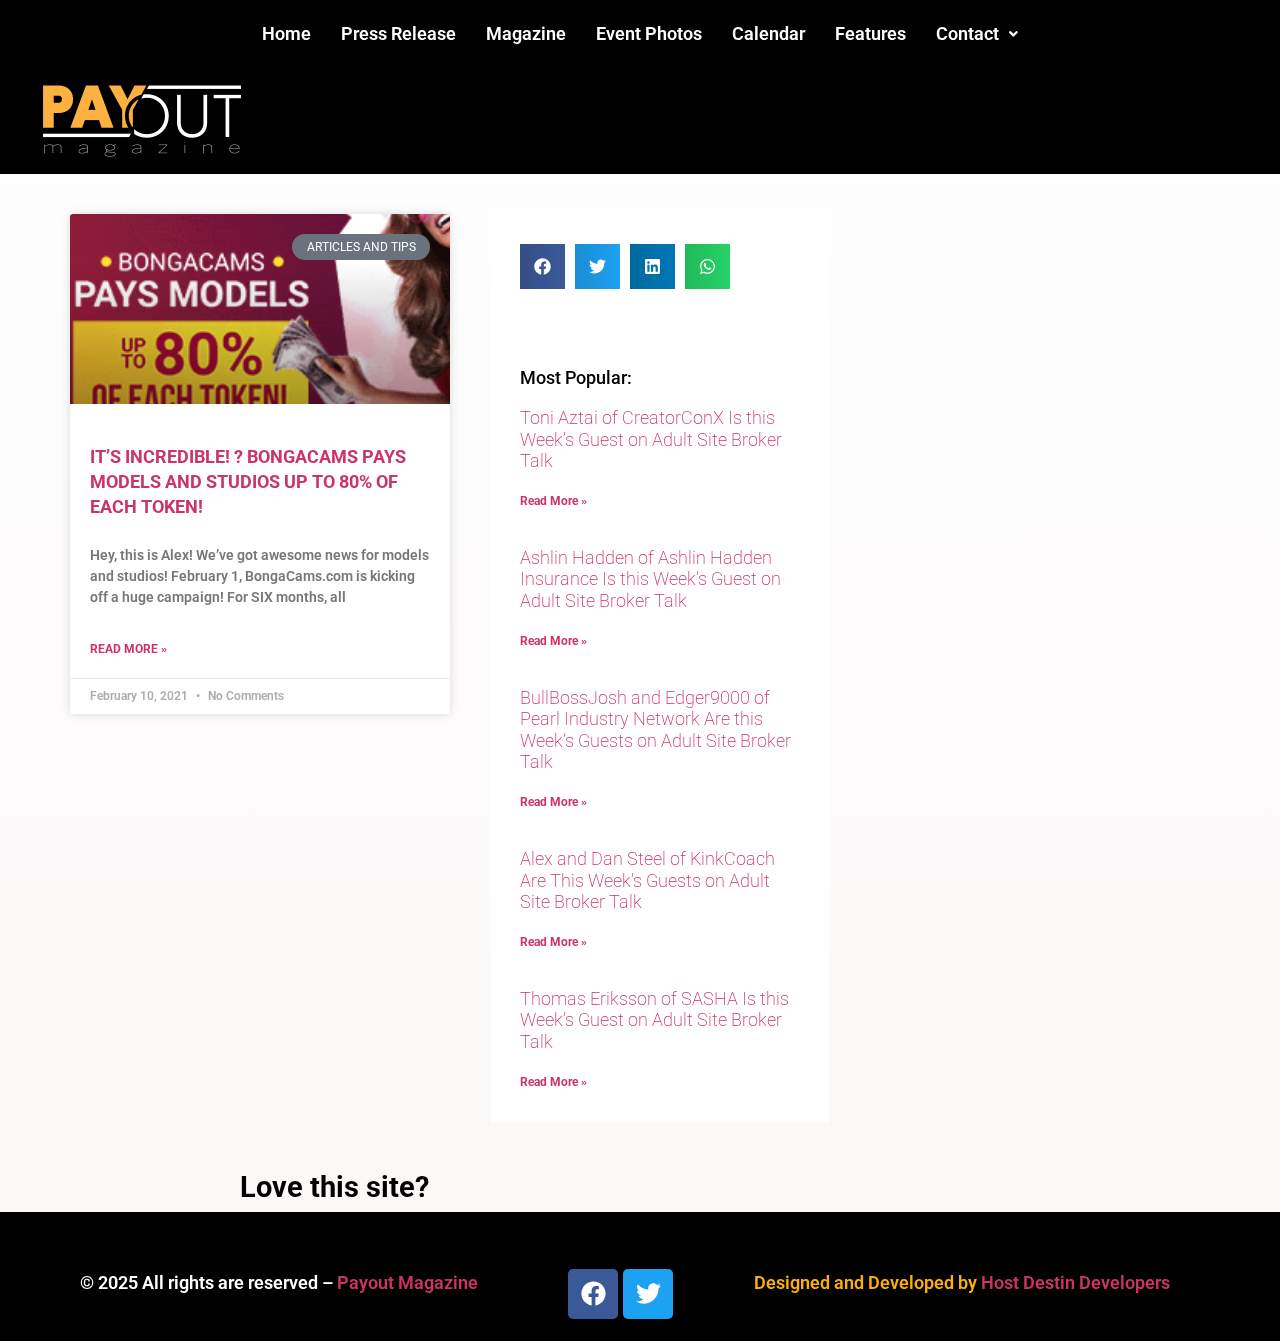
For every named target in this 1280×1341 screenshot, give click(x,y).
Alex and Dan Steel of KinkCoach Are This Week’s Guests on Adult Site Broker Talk (647, 880)
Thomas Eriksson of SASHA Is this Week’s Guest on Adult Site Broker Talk (654, 1020)
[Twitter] (648, 1294)
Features (870, 33)
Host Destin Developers (1075, 1282)
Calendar (768, 33)
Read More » (128, 649)
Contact (967, 33)
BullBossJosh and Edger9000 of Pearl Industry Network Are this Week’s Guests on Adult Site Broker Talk (655, 730)
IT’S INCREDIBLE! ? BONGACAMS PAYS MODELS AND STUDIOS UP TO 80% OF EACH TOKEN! (248, 481)
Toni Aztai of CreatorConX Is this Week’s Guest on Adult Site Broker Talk (651, 439)
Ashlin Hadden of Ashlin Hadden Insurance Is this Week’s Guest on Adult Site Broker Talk (650, 579)
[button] (977, 34)
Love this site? (334, 1187)
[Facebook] (593, 1294)
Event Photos (649, 33)
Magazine (526, 33)
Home (286, 33)
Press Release (398, 33)
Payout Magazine (407, 1282)
